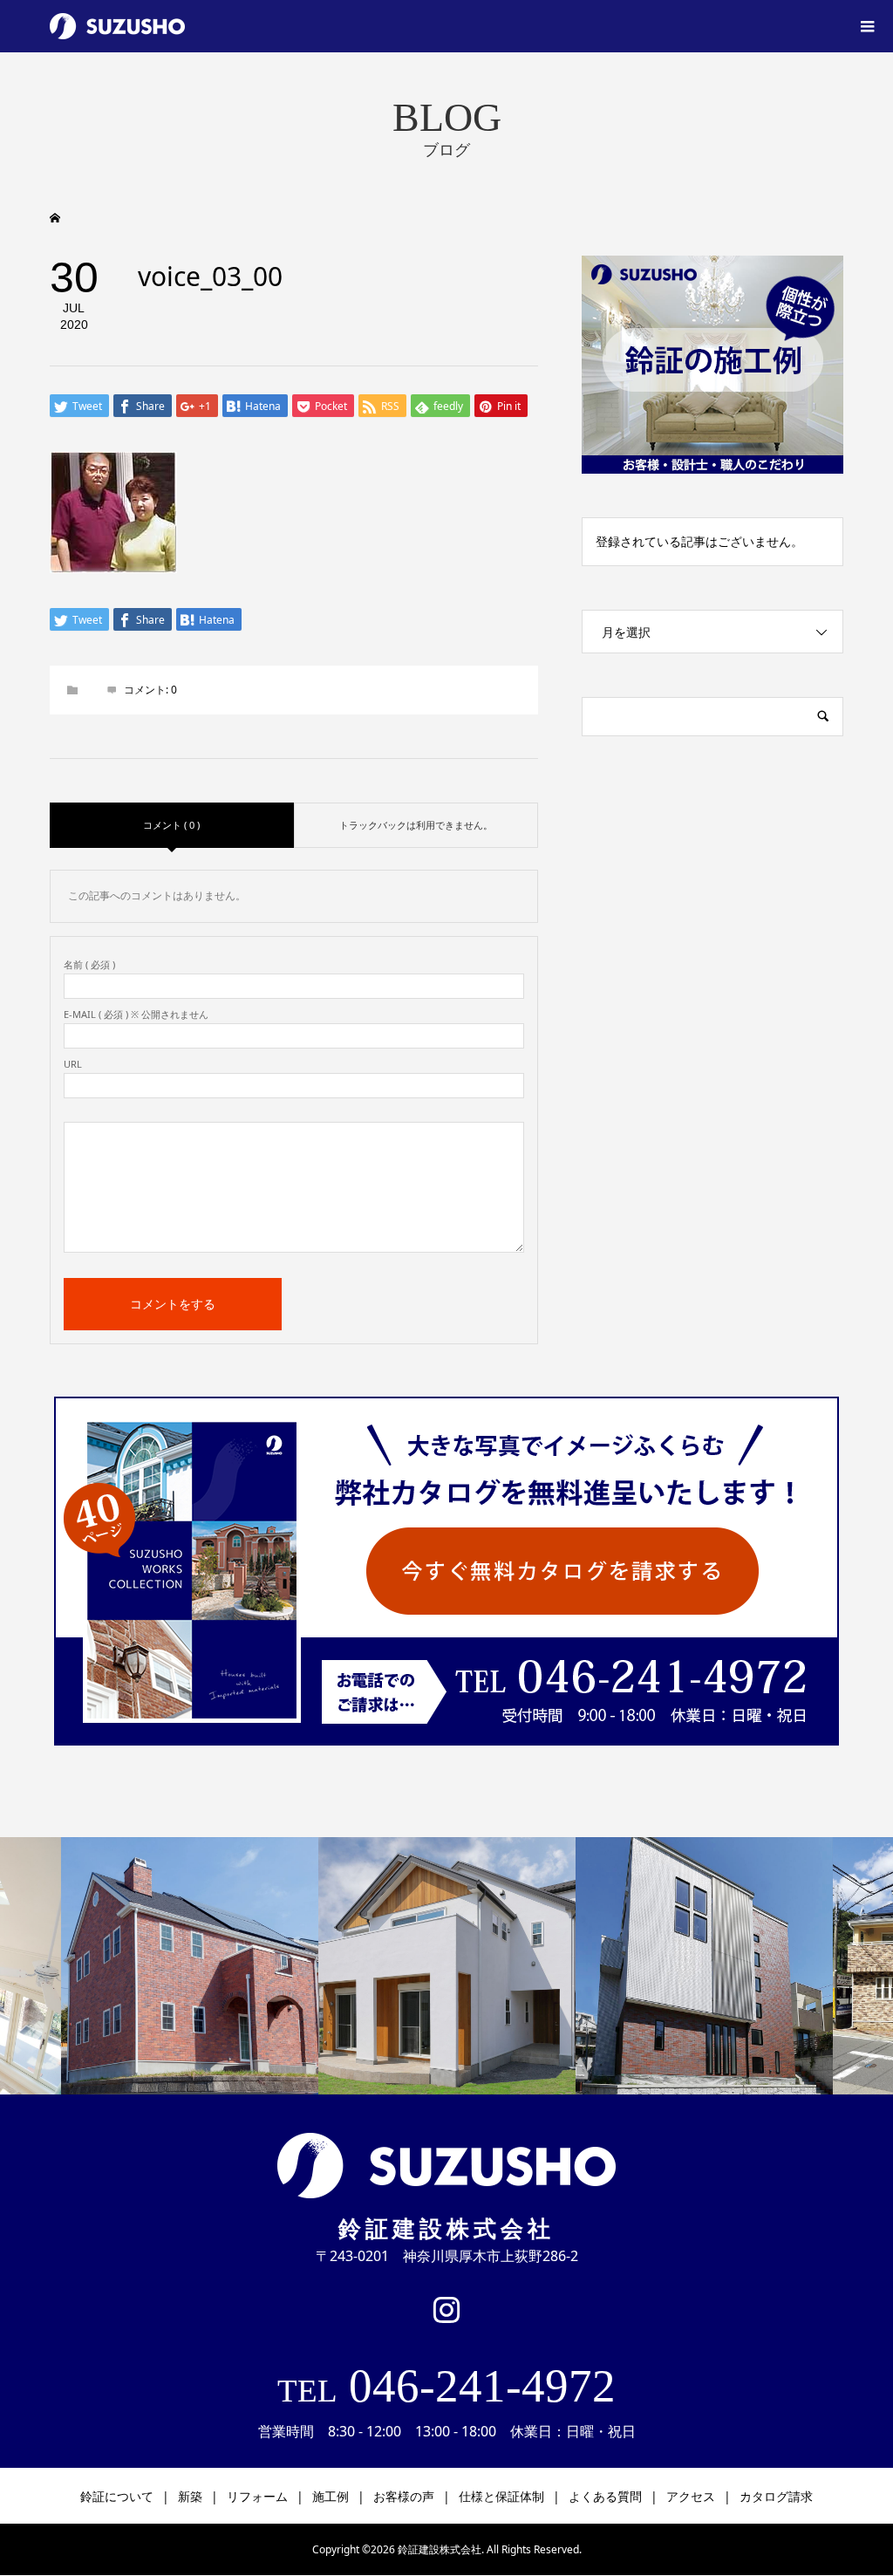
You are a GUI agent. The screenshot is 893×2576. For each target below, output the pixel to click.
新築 (190, 2496)
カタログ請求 (776, 2496)
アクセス (691, 2496)
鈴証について (117, 2496)
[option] (190, 1966)
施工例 (331, 2496)
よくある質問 (605, 2496)
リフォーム (257, 2496)
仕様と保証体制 (501, 2496)
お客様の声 (404, 2496)
